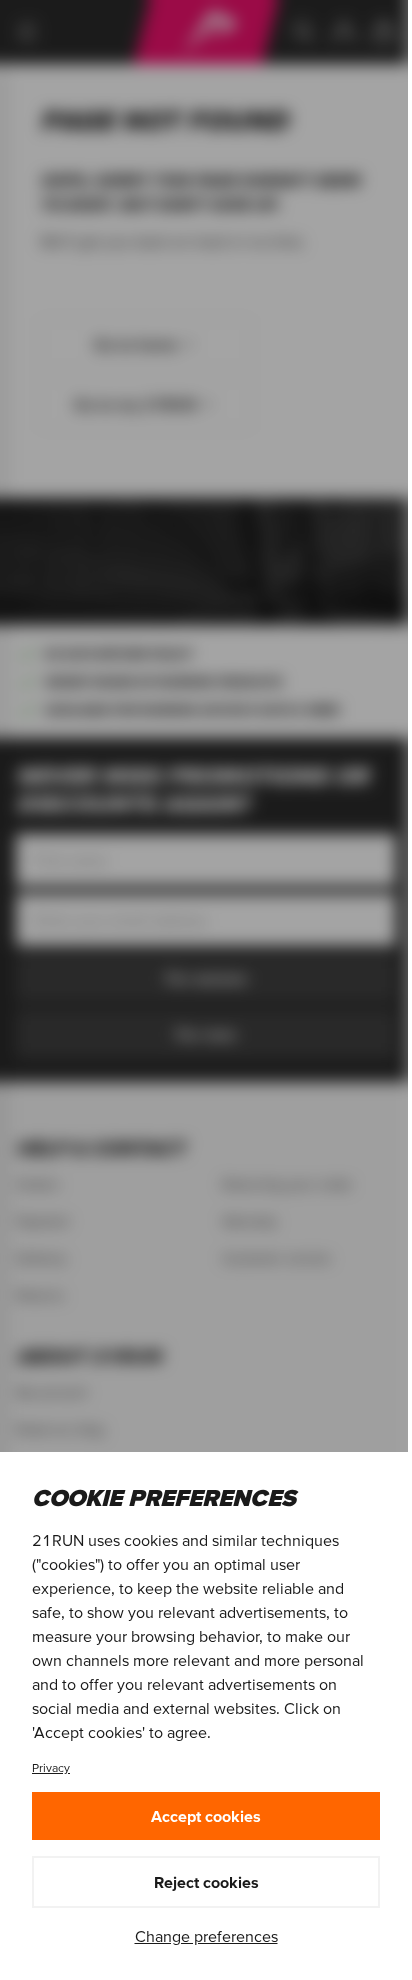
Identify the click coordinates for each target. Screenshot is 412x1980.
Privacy (51, 1767)
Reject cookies (206, 1882)
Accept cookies (206, 1816)
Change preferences (206, 1936)
